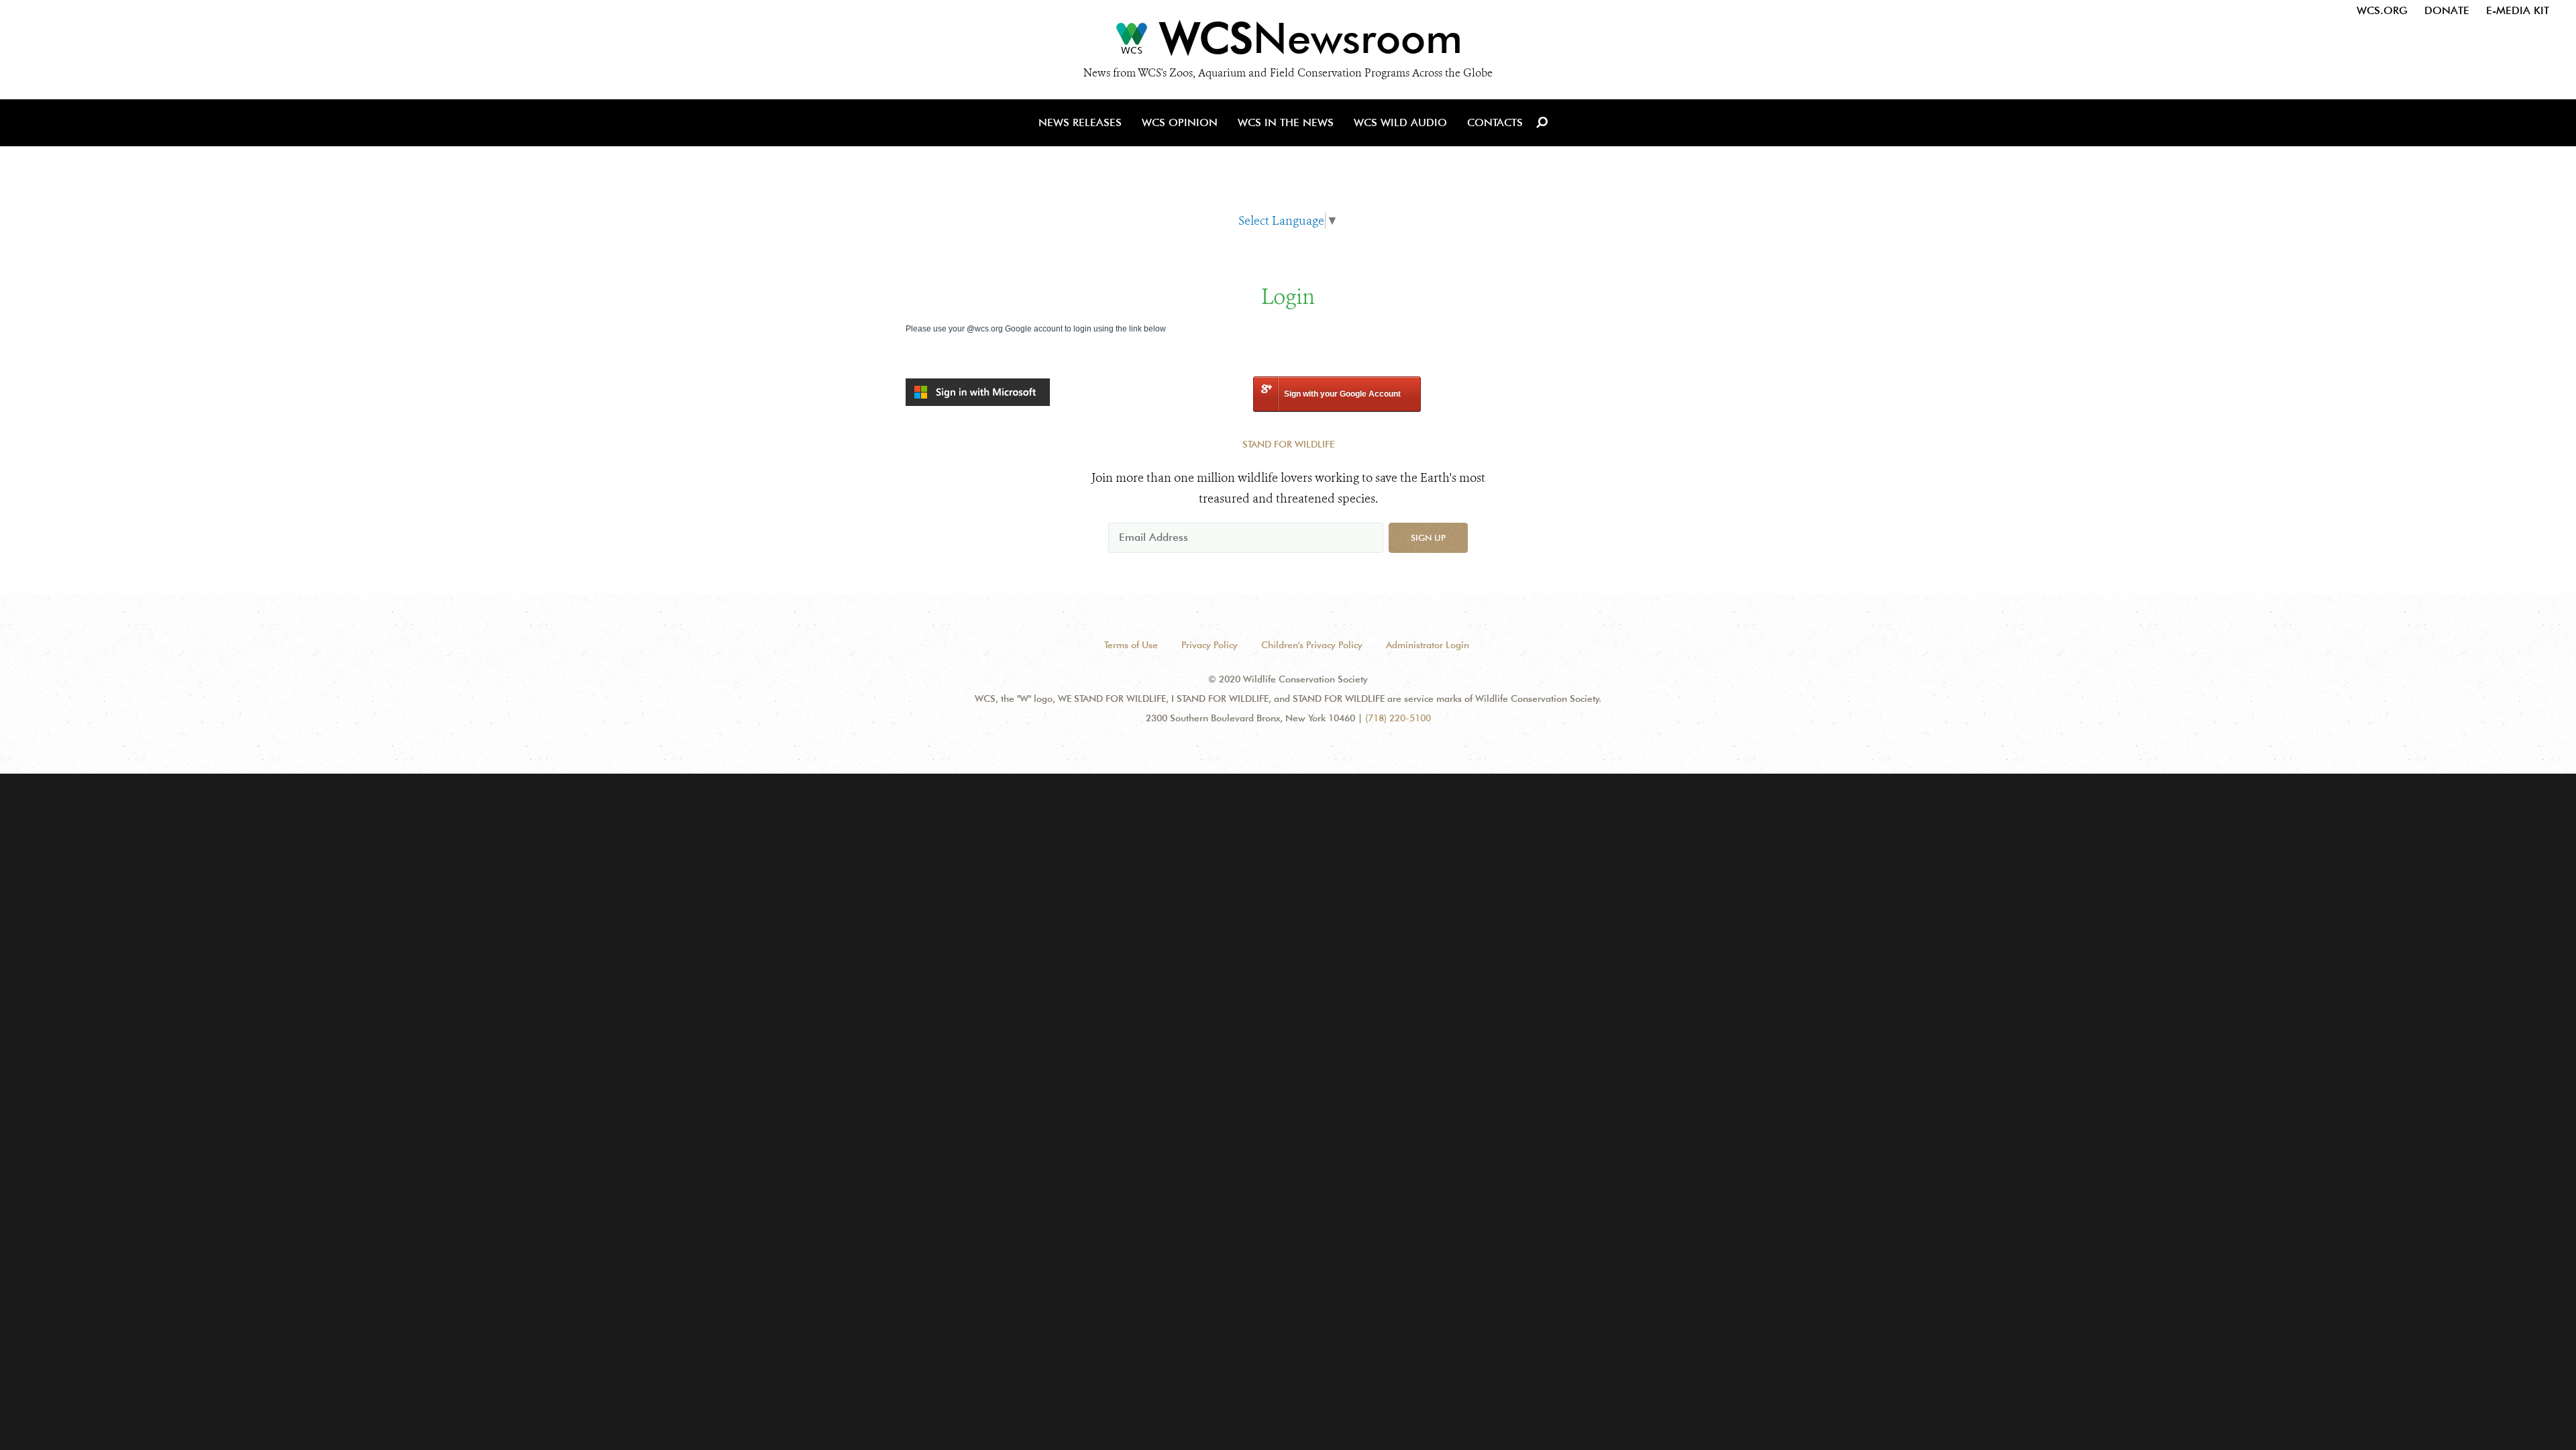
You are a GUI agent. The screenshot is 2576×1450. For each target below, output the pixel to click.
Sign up (1428, 537)
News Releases (1080, 122)
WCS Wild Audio (1400, 122)
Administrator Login (1428, 645)
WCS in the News (1286, 122)
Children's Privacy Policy (1312, 645)
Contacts (1495, 122)
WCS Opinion (1180, 122)
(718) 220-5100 (1398, 718)
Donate (2447, 10)
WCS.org (2382, 10)
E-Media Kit (2518, 10)
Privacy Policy (1210, 645)
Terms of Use (1131, 645)
